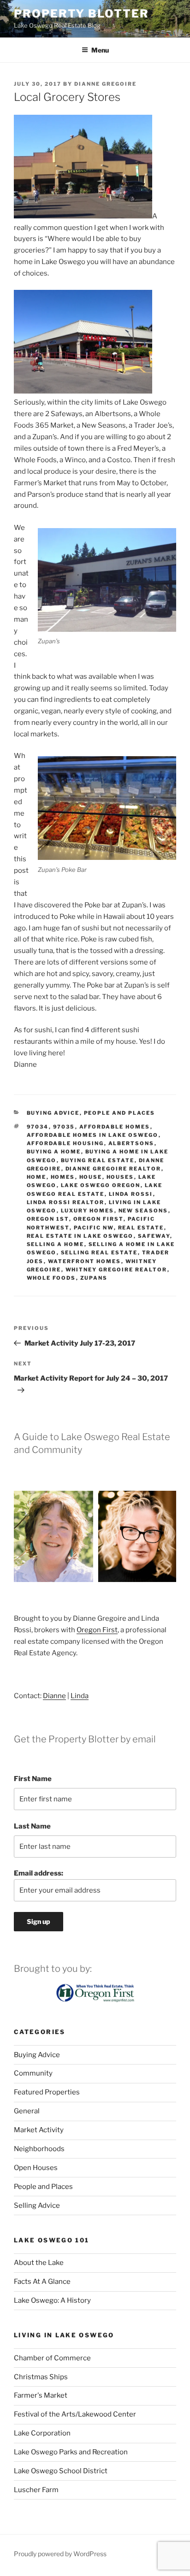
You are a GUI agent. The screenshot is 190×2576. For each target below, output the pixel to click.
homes (63, 1177)
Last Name (32, 1826)
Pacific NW (94, 1228)
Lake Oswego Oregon (101, 1185)
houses (120, 1177)
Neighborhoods (39, 2149)
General (27, 2111)
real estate (141, 1228)
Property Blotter (81, 14)
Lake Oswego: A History (52, 2300)
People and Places (120, 1113)
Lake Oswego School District (61, 2471)
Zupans (94, 1278)
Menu (100, 50)
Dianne (54, 1696)
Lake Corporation (42, 2433)
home (37, 1177)
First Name (33, 1779)
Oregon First (98, 1219)
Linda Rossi (131, 1194)
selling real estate (99, 1253)
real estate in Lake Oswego (80, 1236)
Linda (80, 1696)
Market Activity (39, 2130)
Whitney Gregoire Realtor (116, 1270)
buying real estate (98, 1160)
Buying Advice (53, 1113)
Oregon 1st (48, 1219)
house (91, 1177)
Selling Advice (37, 2205)
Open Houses (36, 2168)
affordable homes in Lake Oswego (93, 1135)
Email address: (39, 1873)
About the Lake (39, 2263)
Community (33, 2073)
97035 (64, 1127)
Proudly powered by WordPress (60, 2554)
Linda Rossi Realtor (66, 1202)
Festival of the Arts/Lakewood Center (75, 2414)
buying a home (54, 1152)
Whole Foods (51, 1278)
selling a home (56, 1244)
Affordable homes (115, 1127)
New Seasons (143, 1211)
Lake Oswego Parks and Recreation (71, 2452)
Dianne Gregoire (105, 84)
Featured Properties (47, 2092)
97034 (38, 1127)
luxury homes (88, 1211)
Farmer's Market (41, 2395)
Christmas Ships (41, 2377)
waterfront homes (85, 1261)
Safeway (154, 1236)
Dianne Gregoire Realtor (113, 1169)
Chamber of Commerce (52, 2358)
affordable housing (65, 1143)
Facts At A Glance (42, 2282)
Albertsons (131, 1143)
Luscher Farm (36, 2490)
